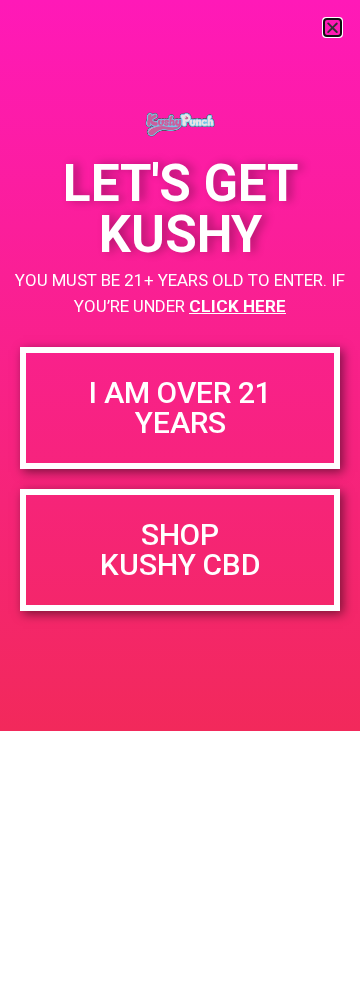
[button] (332, 27)
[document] (180, 495)
